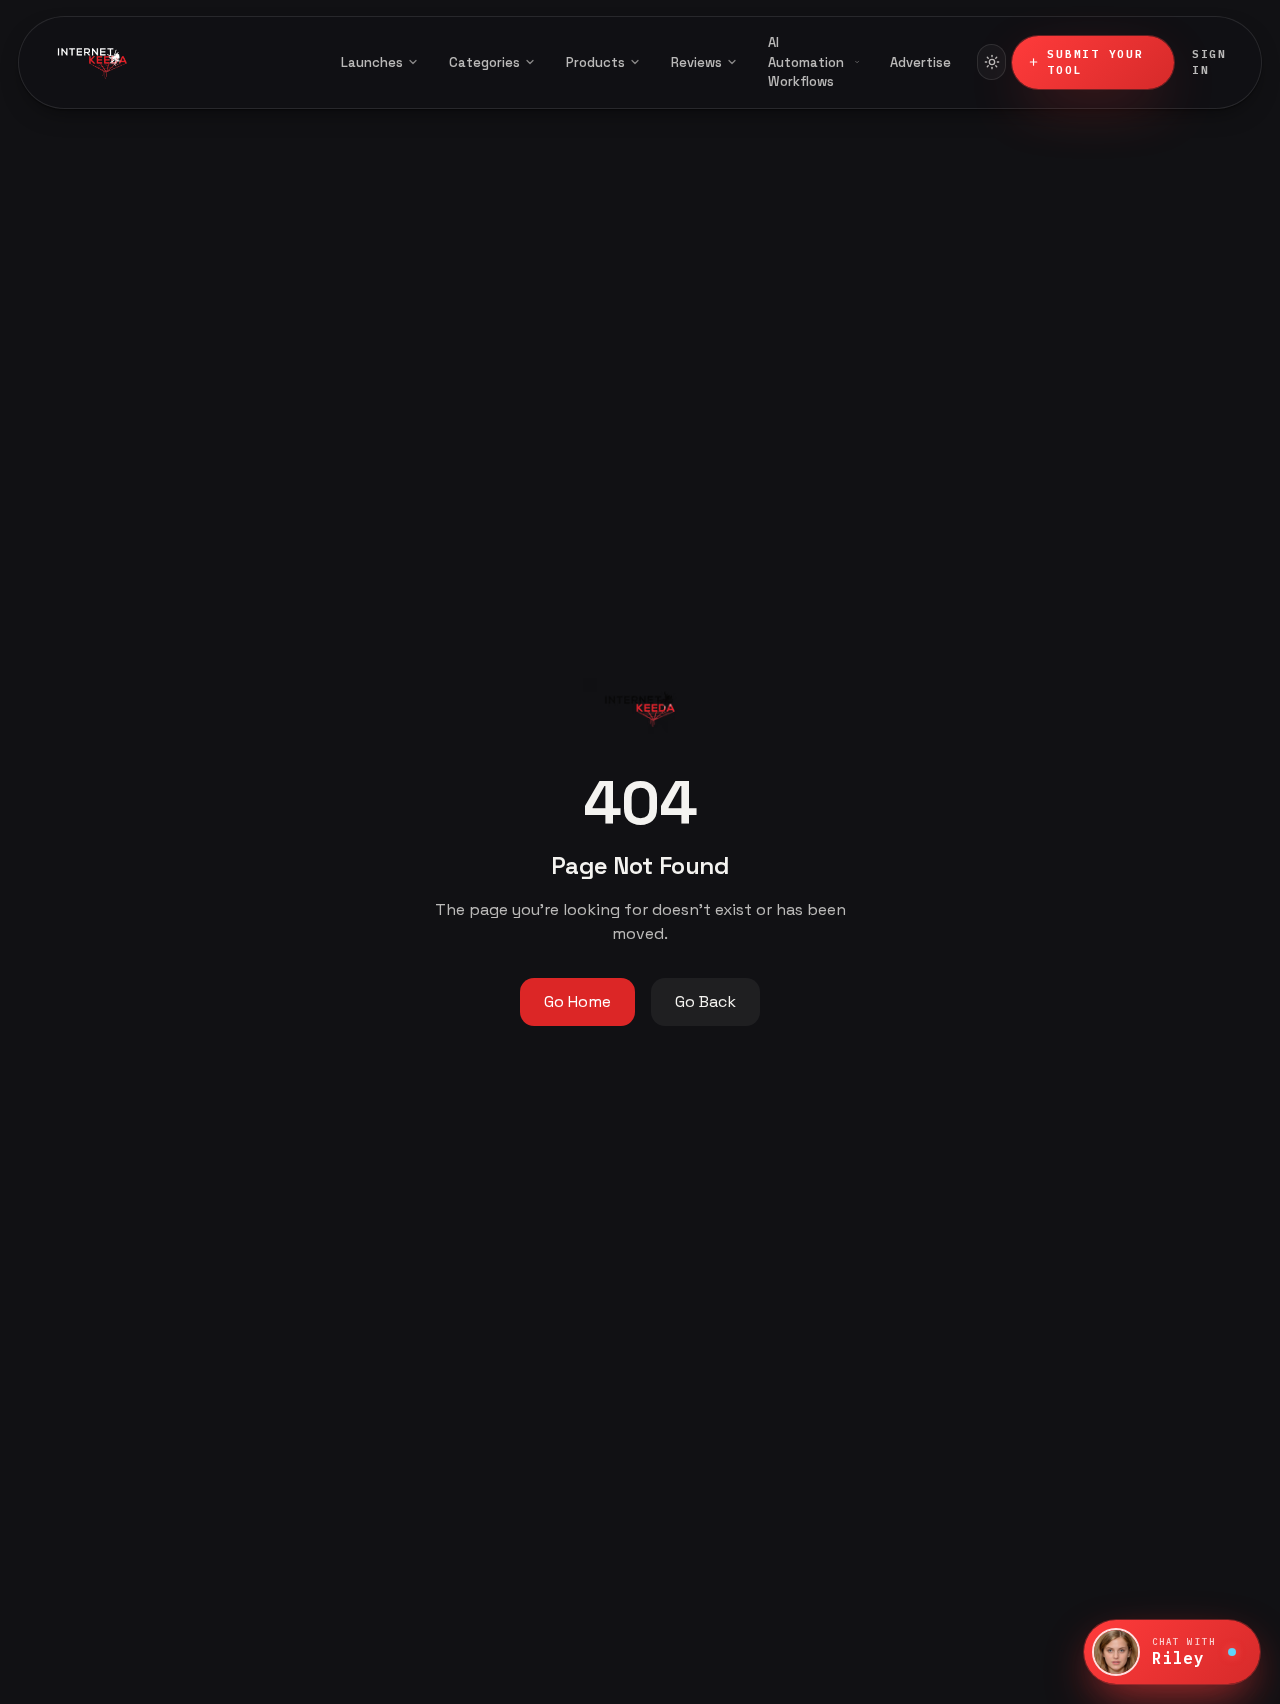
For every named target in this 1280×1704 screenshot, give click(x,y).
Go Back (705, 1001)
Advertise (920, 62)
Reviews (696, 62)
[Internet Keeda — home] (175, 62)
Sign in (1209, 62)
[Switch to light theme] (991, 62)
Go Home (577, 1001)
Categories (484, 62)
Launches (372, 62)
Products (595, 62)
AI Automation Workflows (806, 62)
